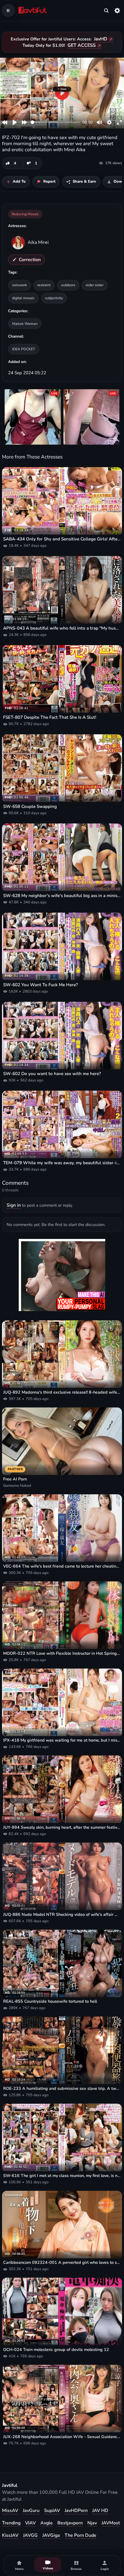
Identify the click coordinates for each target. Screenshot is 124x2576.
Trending (11, 2523)
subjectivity (54, 298)
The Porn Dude (80, 2535)
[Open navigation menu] (8, 10)
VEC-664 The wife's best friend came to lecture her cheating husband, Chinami (62, 1566)
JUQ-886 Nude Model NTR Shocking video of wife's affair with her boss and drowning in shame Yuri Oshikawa (62, 1915)
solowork (19, 285)
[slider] (56, 122)
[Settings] (117, 10)
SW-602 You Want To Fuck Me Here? (41, 985)
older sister (95, 285)
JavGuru (31, 2511)
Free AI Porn (15, 1479)
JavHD (101, 39)
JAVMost (111, 2523)
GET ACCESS (82, 45)
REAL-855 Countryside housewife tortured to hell (50, 2001)
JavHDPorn (76, 2511)
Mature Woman (25, 324)
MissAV (10, 2511)
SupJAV (52, 2511)
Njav (92, 2523)
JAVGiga (51, 2535)
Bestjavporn (70, 2523)
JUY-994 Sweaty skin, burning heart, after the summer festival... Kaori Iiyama (62, 1827)
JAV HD (100, 2511)
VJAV (30, 2523)
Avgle (47, 2523)
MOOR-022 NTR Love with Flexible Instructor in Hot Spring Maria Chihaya (62, 1653)
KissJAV (10, 2535)
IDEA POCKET (24, 349)
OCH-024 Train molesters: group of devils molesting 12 (56, 2350)
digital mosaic (23, 298)
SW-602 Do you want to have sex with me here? (52, 1074)
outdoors (68, 285)
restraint (44, 285)
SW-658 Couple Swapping (30, 806)
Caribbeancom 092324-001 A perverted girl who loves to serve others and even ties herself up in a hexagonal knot (62, 2263)
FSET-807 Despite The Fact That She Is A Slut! (50, 717)
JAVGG (30, 2535)
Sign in (14, 1205)
